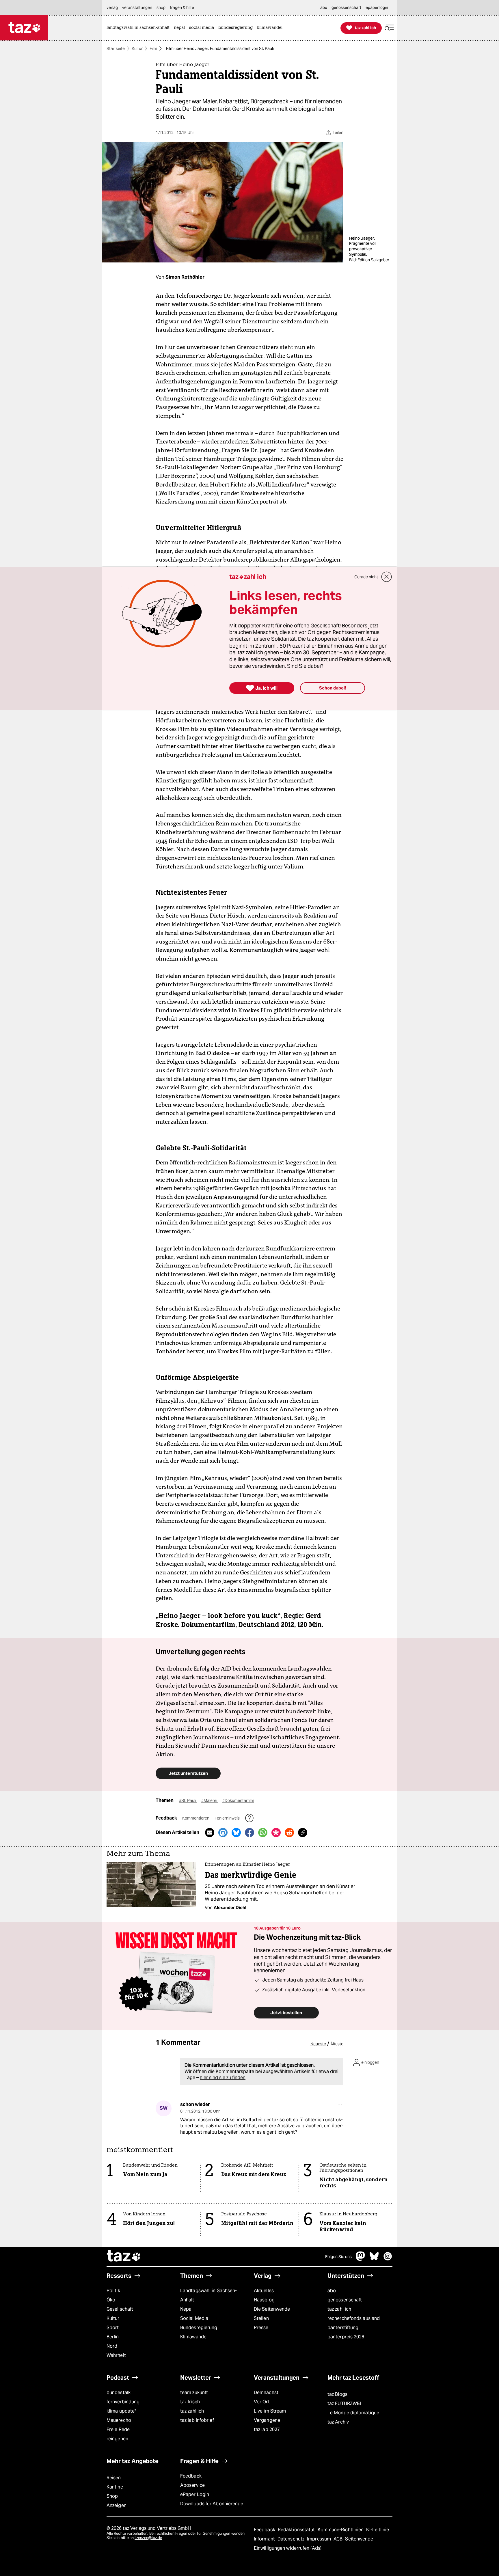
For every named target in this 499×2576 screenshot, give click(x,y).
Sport (113, 2328)
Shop (112, 2496)
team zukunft (194, 2393)
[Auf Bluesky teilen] (236, 1833)
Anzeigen (117, 2505)
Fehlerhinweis (228, 1818)
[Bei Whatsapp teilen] (263, 1833)
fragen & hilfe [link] (182, 8)
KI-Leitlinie (378, 2530)
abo (332, 2291)
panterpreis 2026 (346, 2337)
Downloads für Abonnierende (212, 2504)
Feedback (191, 2476)
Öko (111, 2300)
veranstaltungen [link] (137, 8)
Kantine (115, 2487)
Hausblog (264, 2300)
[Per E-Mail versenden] (210, 1833)
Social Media (194, 2318)
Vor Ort (262, 2402)
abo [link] (324, 8)
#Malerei (210, 1800)
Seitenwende (359, 2539)
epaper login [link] (377, 8)
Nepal (186, 2309)
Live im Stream (270, 2411)
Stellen (261, 2318)
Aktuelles (264, 2291)
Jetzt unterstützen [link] (188, 1773)
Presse (261, 2328)
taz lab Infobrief (197, 2420)
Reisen (114, 2478)
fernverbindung (123, 2402)
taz (124, 2257)
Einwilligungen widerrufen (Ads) (288, 2548)
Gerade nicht (366, 577)
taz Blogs (337, 2394)
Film (153, 49)
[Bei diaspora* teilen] (276, 1833)
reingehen (117, 2439)
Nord (112, 2346)
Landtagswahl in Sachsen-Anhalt (208, 2295)
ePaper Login (195, 2494)
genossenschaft (345, 2300)
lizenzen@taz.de (148, 2538)
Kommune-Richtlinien (341, 2530)
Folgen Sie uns (338, 2257)
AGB (339, 2539)
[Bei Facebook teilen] (249, 1833)
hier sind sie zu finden (223, 2078)
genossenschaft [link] (346, 8)
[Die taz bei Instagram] (388, 2259)
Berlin (113, 2337)
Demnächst (266, 2393)
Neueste (318, 2044)
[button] (389, 28)
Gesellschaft (120, 2309)
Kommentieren (196, 1818)
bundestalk (119, 2393)
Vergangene (267, 2420)
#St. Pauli (188, 1800)
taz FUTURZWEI (344, 2403)
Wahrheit (116, 2355)
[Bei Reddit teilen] (289, 1833)
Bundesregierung (199, 2328)
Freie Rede (118, 2429)
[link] (139, 28)
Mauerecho (119, 2420)
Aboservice (192, 2485)
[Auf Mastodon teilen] (223, 1833)
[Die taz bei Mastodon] (361, 2259)
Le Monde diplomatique (353, 2413)
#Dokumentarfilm (238, 1800)
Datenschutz (292, 2539)
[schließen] (387, 577)
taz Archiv (338, 2422)
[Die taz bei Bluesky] (374, 2259)
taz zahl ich (339, 2309)
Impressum (320, 2539)
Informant (265, 2539)
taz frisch (190, 2402)
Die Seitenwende (272, 2309)
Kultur (137, 49)
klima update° (121, 2411)
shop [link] (161, 8)
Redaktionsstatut (297, 2530)
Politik (113, 2291)
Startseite (116, 49)
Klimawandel (194, 2337)
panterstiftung (343, 2328)
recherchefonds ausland (354, 2318)
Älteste (337, 2044)
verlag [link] (112, 8)
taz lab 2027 (267, 2429)
